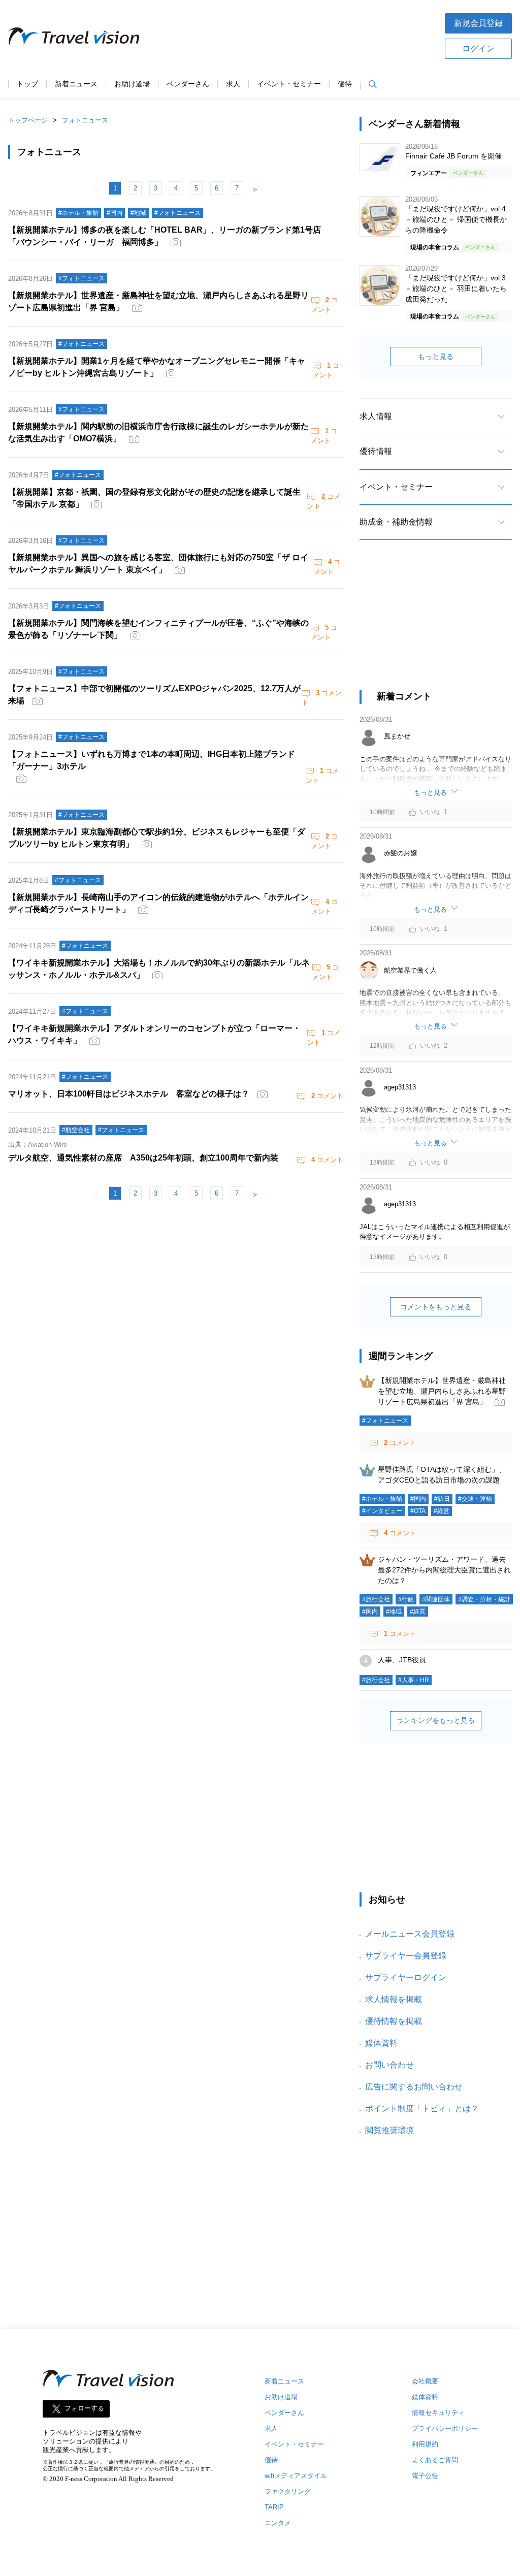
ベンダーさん (188, 84)
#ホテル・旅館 (382, 1499)
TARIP (274, 2507)
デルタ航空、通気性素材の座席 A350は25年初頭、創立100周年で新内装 (143, 1158)
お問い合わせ (389, 2065)
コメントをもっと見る (436, 1307)
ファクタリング (288, 2491)
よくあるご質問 (435, 2460)
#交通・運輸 (475, 1499)
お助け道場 (132, 84)
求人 (233, 84)
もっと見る (436, 357)
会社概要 (425, 2381)
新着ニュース (76, 84)
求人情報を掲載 (394, 1999)
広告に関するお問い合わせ (414, 2087)
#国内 (418, 1499)
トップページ (28, 120)
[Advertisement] (292, 35)
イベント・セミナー (289, 84)
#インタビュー (382, 1511)
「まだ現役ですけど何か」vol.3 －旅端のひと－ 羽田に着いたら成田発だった (456, 288)
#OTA (418, 1511)
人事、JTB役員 (402, 1660)
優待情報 (376, 451)
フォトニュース (85, 120)
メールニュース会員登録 (410, 1934)
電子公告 (425, 2476)
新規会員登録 (478, 23)
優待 (345, 84)
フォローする (84, 2409)
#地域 (394, 1612)
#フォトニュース (385, 1421)
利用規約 (425, 2444)
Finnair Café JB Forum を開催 (453, 156)
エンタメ (278, 2523)
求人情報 (376, 416)
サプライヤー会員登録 (406, 1956)
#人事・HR (414, 1680)
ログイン (478, 49)
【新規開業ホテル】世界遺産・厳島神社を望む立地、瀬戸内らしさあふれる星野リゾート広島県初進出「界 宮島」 (442, 1391)
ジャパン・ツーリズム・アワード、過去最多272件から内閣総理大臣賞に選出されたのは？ (444, 1570)
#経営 (442, 1511)
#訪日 (442, 1499)
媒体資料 (381, 2043)
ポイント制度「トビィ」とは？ (422, 2108)
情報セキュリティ (438, 2413)
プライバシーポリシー (445, 2428)
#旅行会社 (376, 1599)
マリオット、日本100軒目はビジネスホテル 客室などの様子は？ (129, 1094)
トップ (27, 84)
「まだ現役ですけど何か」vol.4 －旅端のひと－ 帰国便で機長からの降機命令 (456, 219)
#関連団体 (436, 1599)
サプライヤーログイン (406, 1977)
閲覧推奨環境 (389, 2130)
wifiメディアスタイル (296, 2476)
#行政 (406, 1599)
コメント (327, 1096)
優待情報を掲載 (394, 2021)
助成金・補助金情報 (396, 522)
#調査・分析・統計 (484, 1599)
